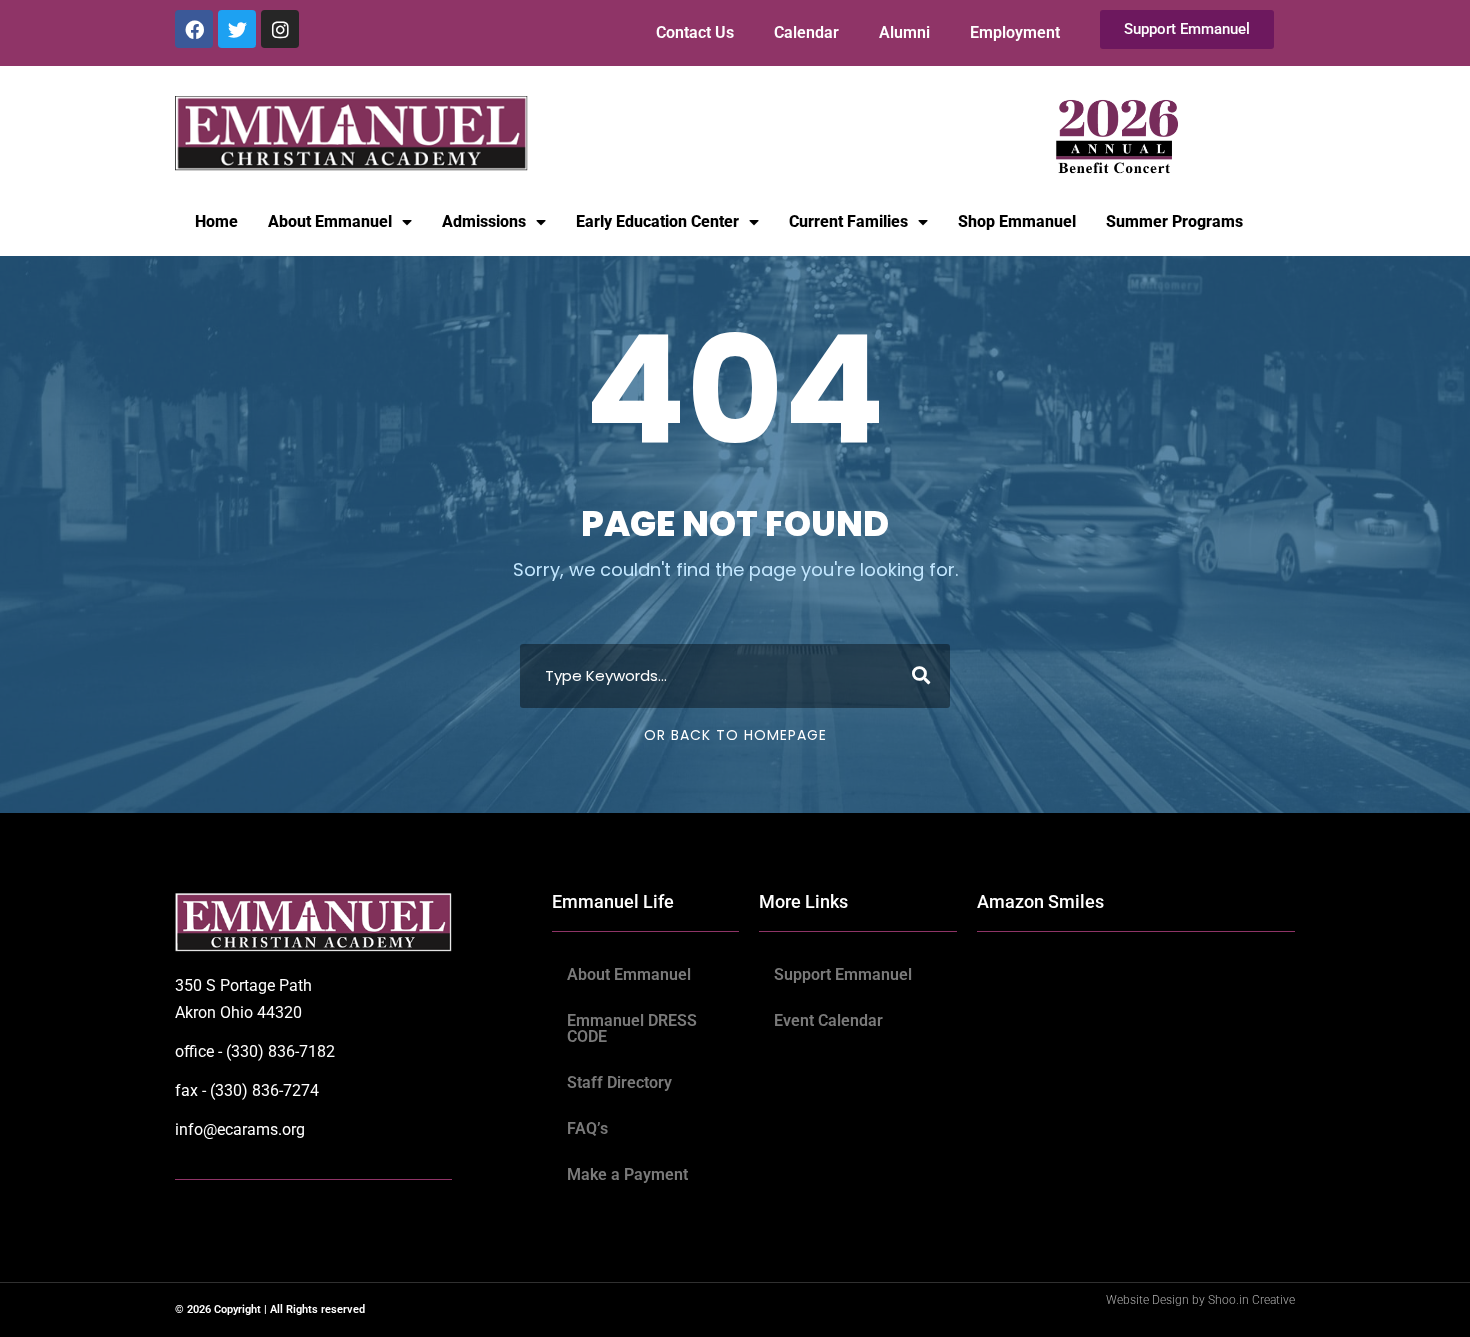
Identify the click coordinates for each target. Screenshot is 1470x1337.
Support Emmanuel (843, 974)
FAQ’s (587, 1128)
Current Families (848, 221)
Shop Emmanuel (1017, 221)
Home (216, 221)
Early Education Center (657, 221)
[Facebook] (194, 29)
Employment (1015, 32)
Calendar (806, 32)
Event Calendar (828, 1020)
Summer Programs (1174, 221)
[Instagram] (280, 29)
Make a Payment (627, 1174)
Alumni (904, 32)
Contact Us (695, 32)
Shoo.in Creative (1251, 1300)
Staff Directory (619, 1082)
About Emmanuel (330, 221)
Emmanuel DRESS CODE (632, 1028)
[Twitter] (237, 29)
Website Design (1149, 1300)
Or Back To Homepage (735, 735)
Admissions (484, 221)
